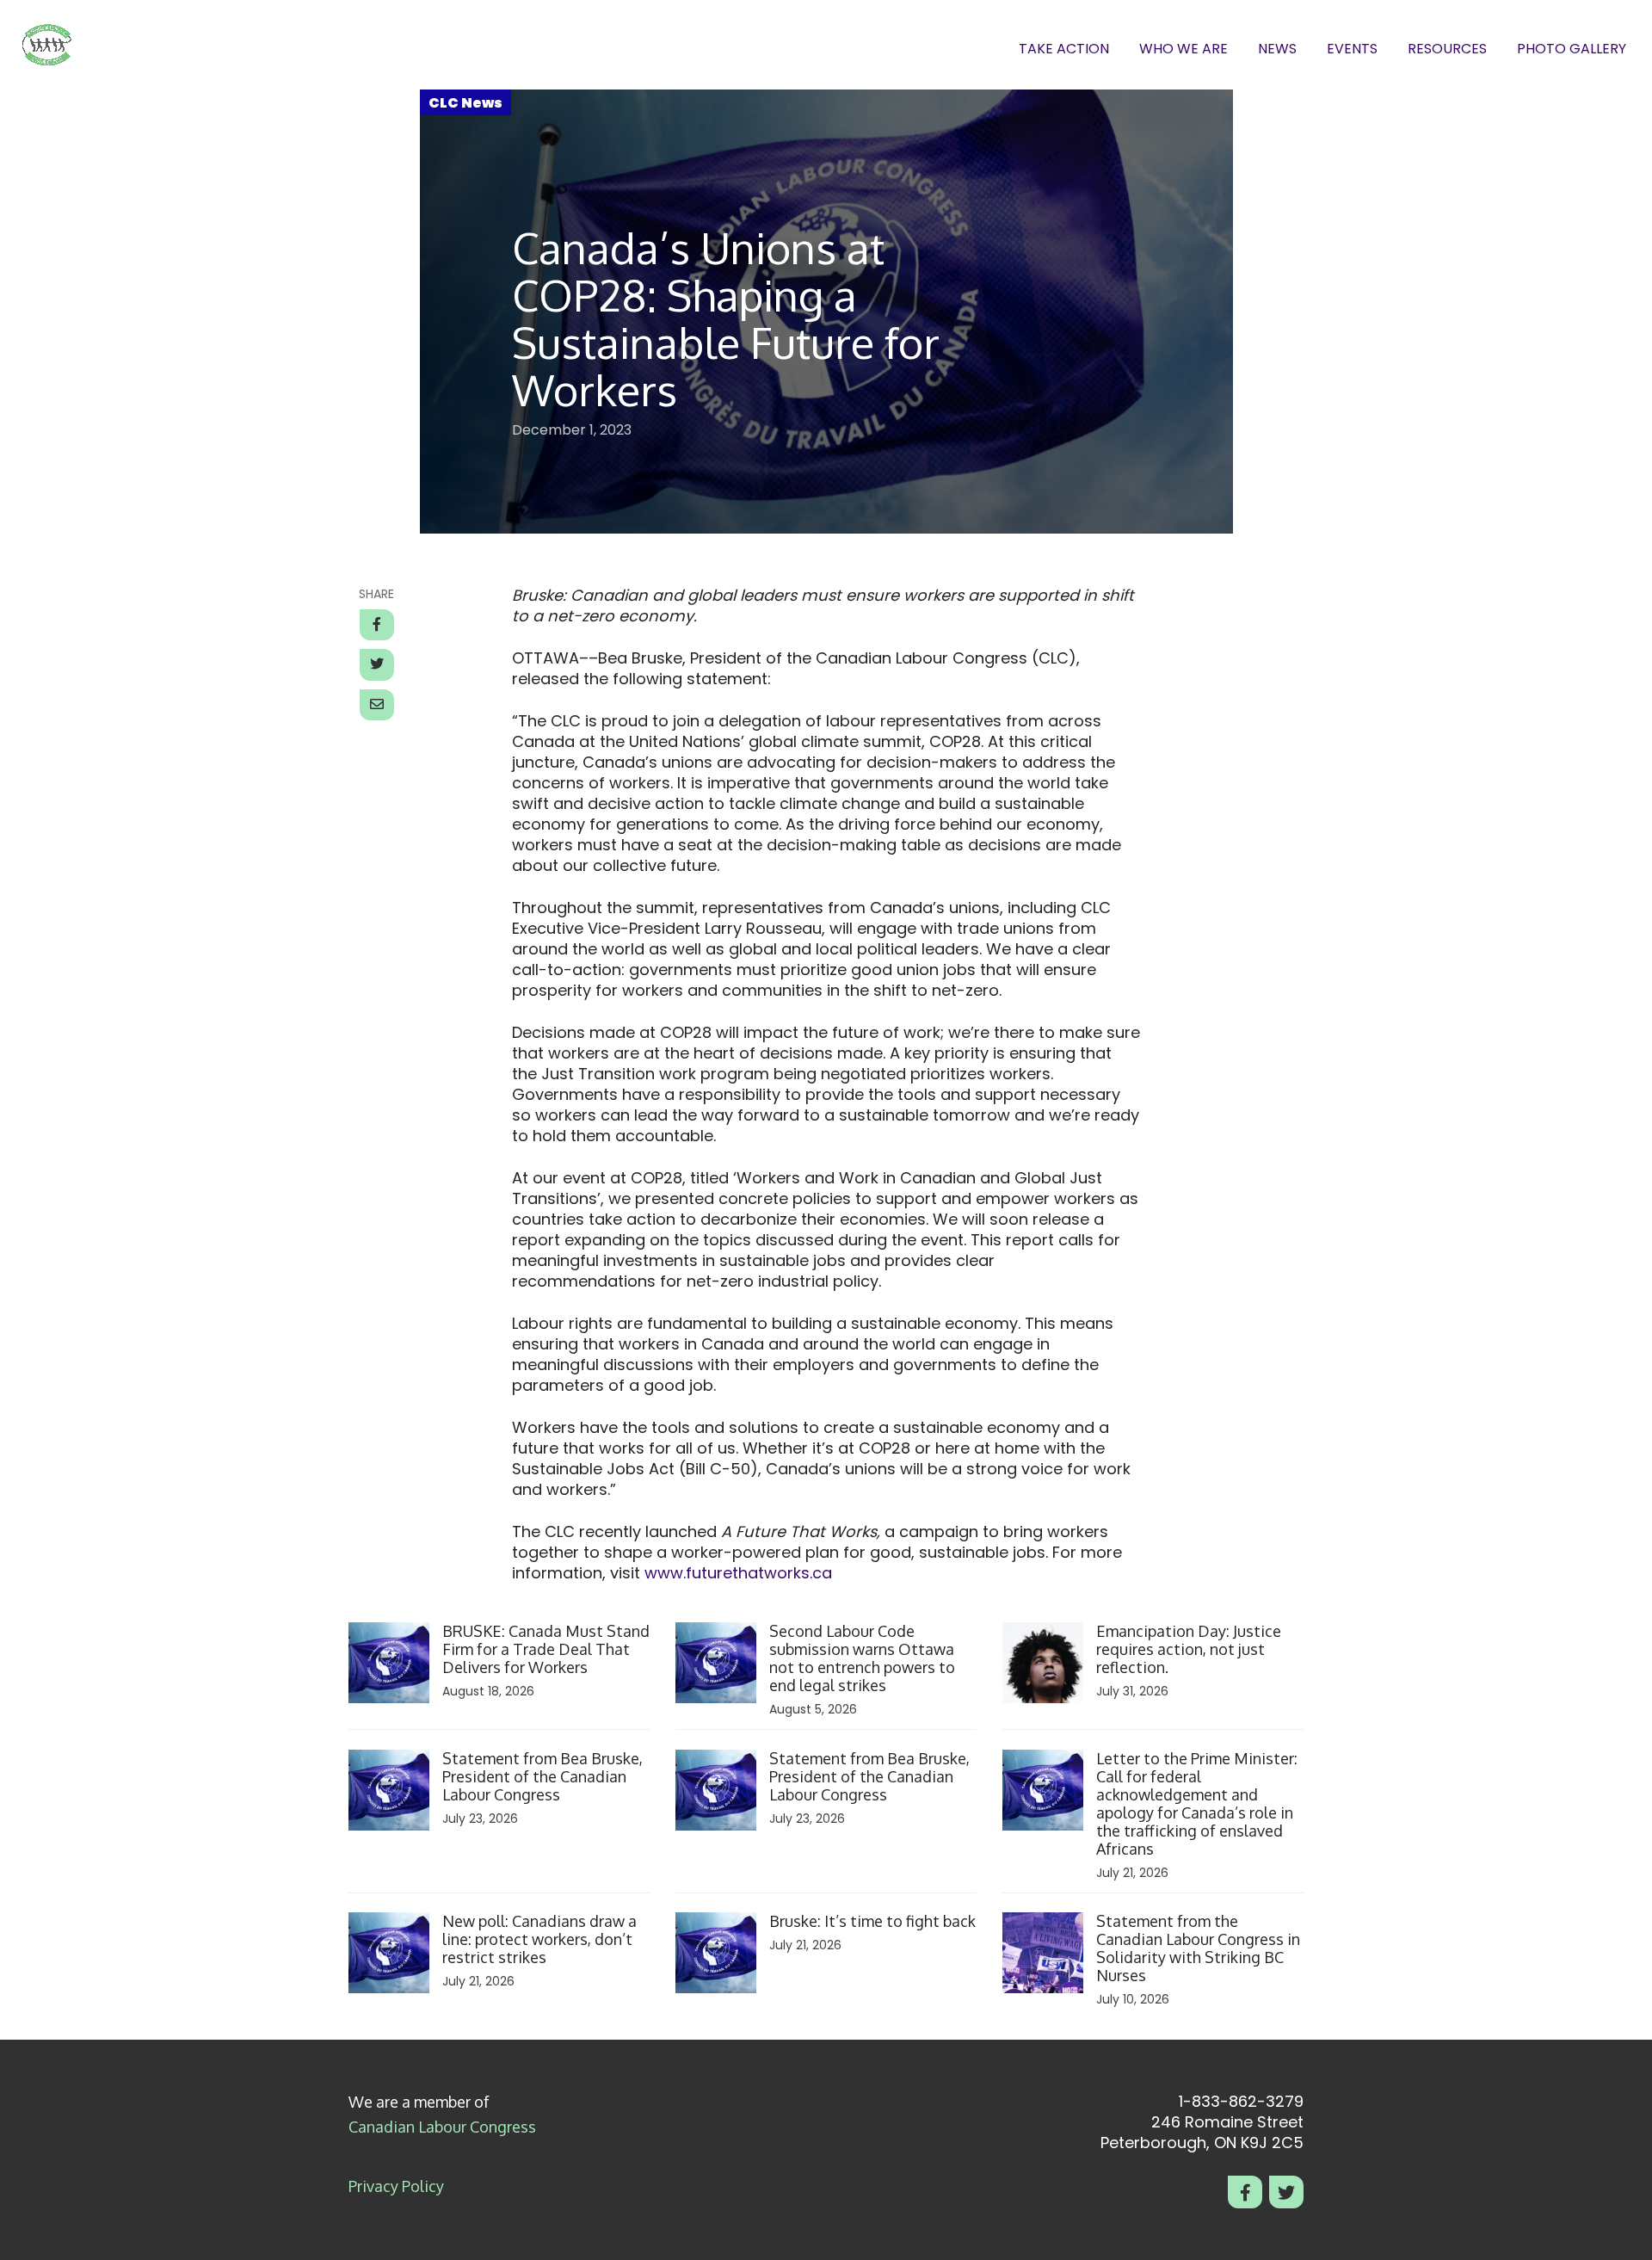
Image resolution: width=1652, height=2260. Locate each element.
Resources (1447, 49)
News (1277, 49)
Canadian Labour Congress (442, 2127)
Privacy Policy (396, 2186)
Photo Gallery (1572, 49)
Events (1352, 49)
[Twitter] (1286, 2192)
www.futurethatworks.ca (738, 1573)
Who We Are (1184, 49)
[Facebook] (1245, 2192)
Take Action (1064, 49)
